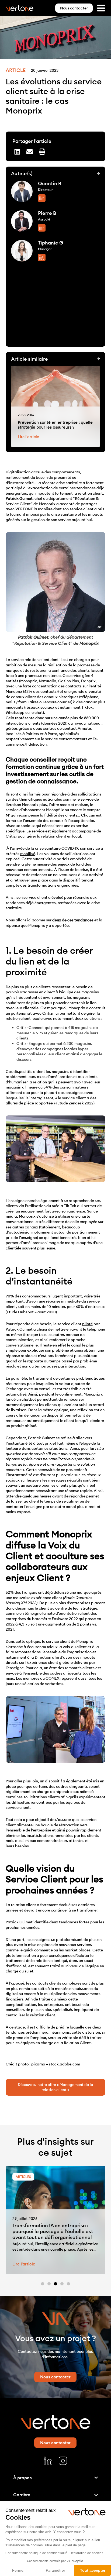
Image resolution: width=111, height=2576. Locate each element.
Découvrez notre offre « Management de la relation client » (55, 2087)
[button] (17, 152)
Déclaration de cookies (86, 2553)
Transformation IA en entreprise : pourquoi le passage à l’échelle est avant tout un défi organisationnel (53, 2231)
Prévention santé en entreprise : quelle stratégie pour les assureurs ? (55, 425)
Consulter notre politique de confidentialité (36, 2553)
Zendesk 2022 (81, 1103)
